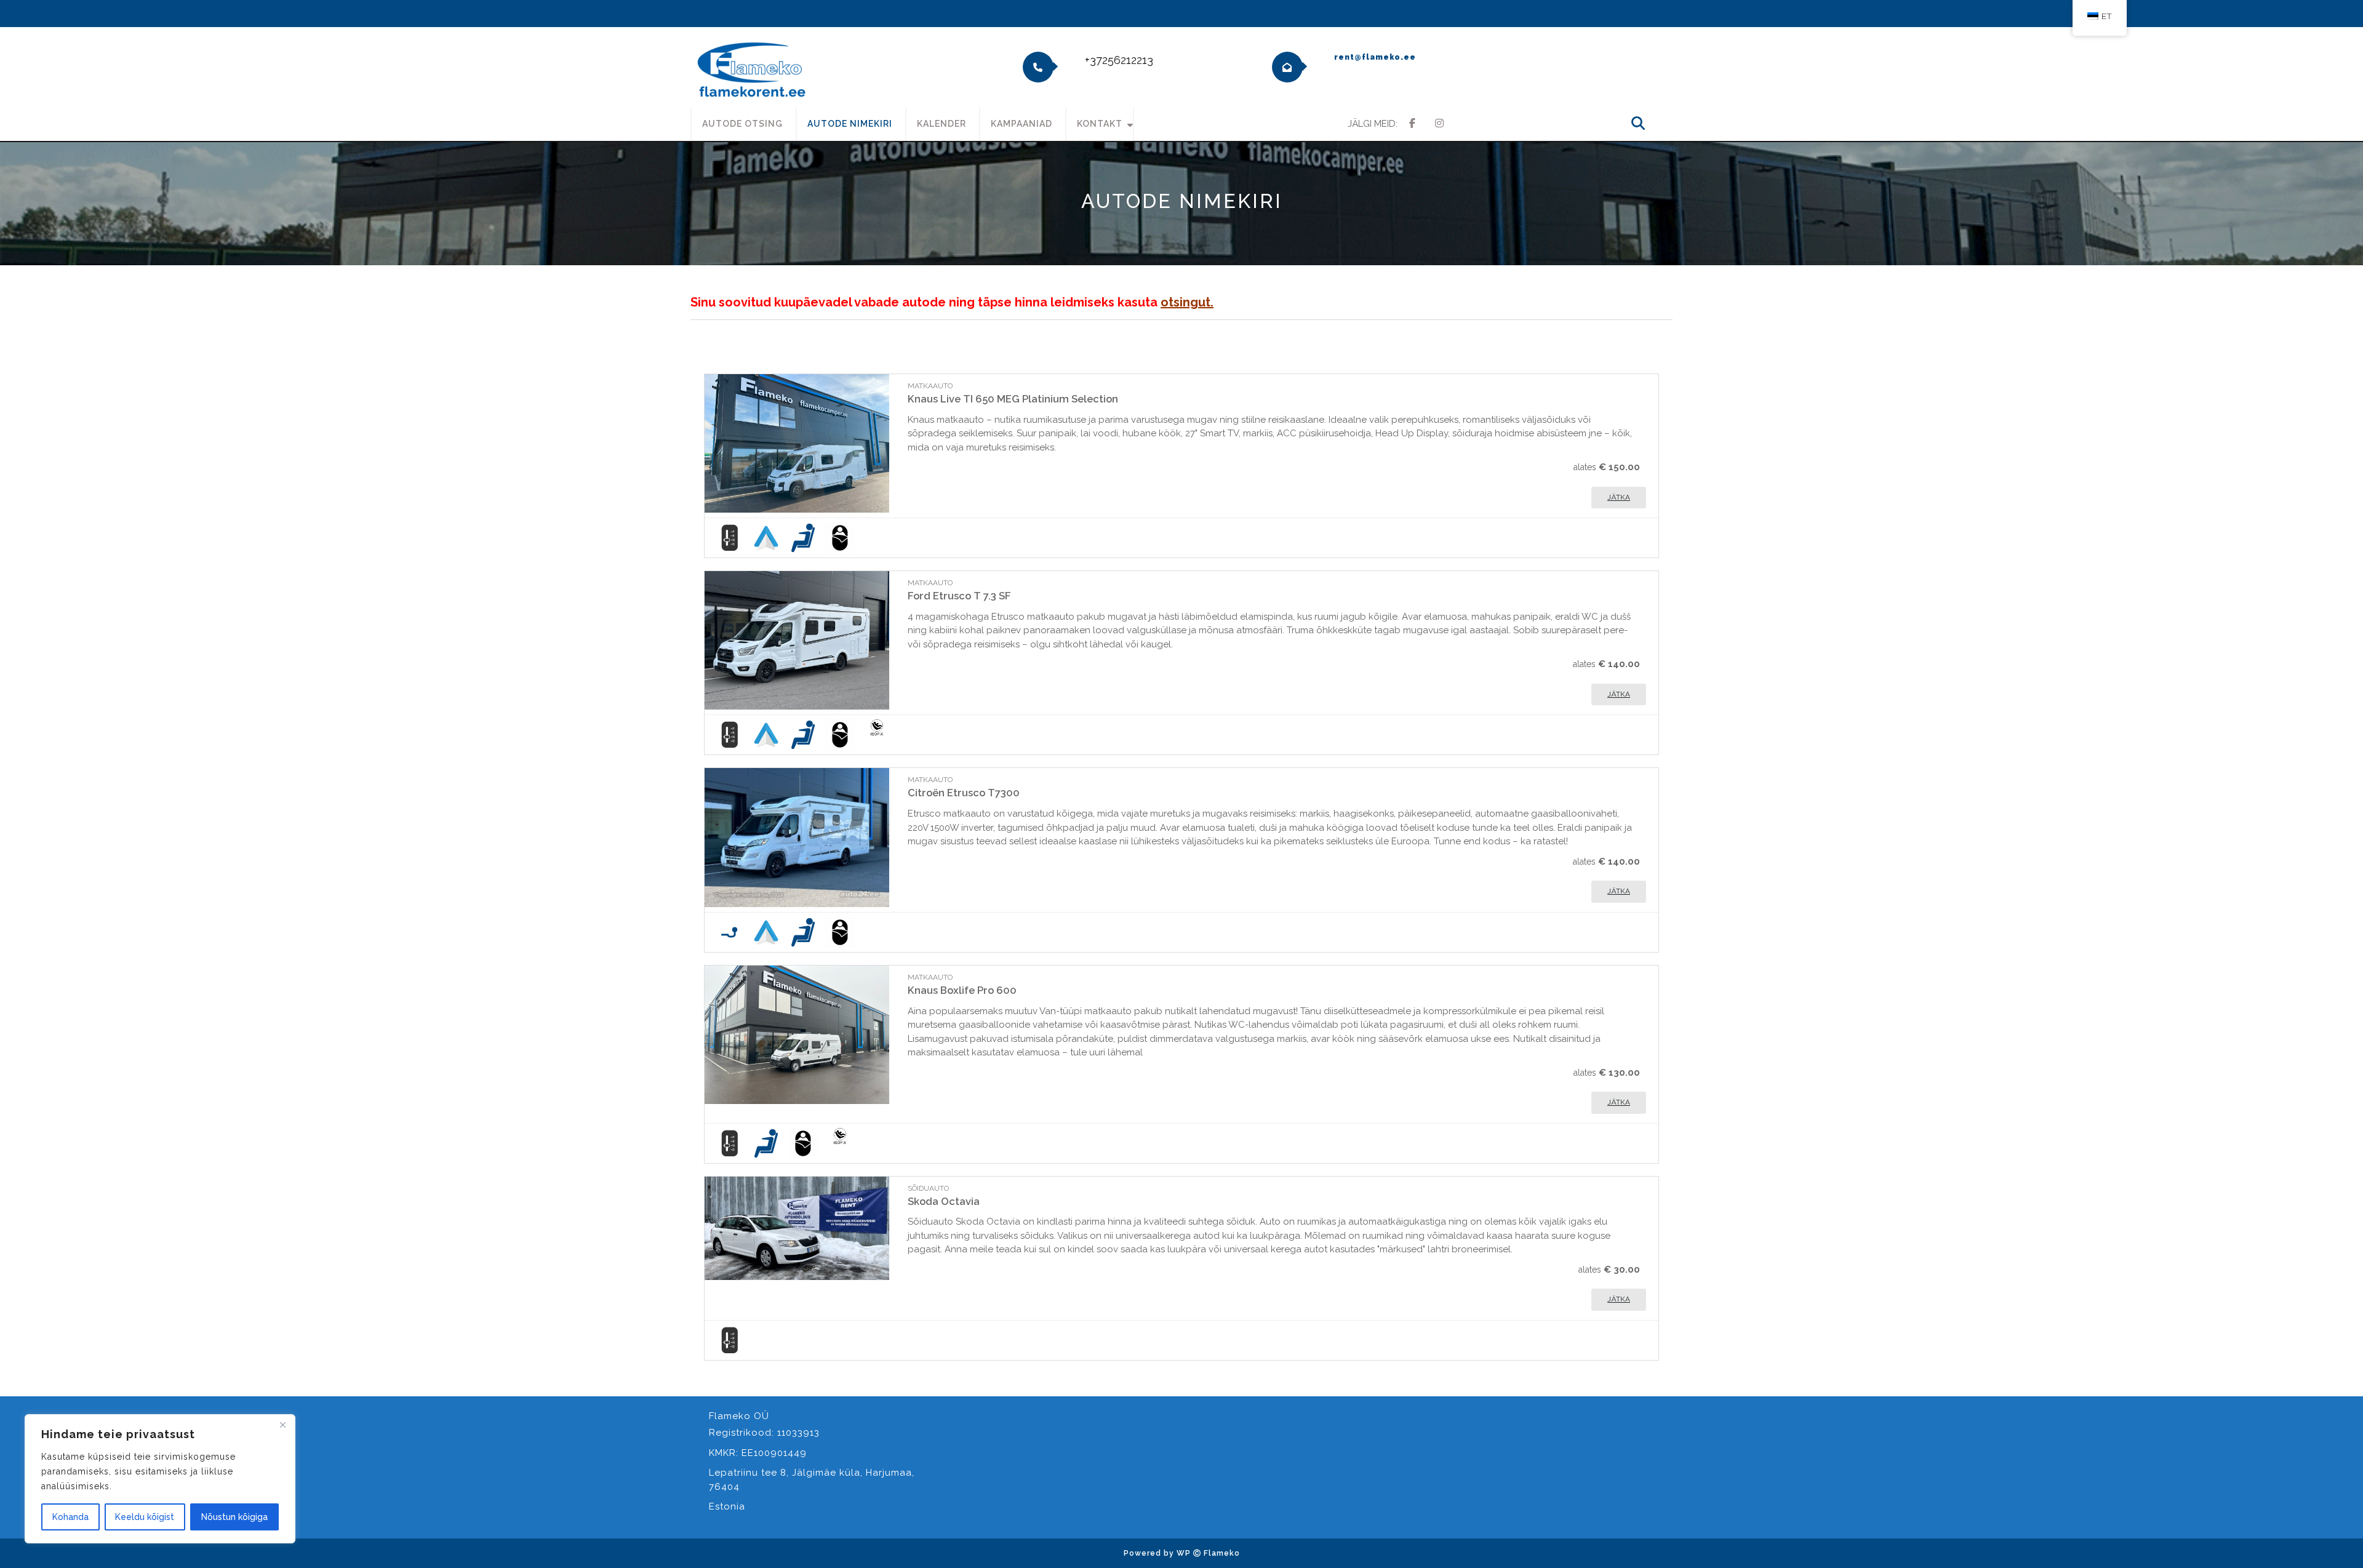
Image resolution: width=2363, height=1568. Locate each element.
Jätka (1619, 497)
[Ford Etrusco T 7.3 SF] (797, 640)
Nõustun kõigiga (234, 1517)
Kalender (942, 124)
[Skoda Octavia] (797, 1228)
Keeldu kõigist (145, 1517)
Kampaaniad (1022, 124)
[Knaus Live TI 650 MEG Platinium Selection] (797, 443)
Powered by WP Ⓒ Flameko (1182, 1553)
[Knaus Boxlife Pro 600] (797, 1035)
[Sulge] (282, 1425)
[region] (160, 1479)
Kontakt (1100, 124)
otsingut (1185, 302)
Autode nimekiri (850, 124)
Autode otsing (742, 124)
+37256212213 (1119, 60)
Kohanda (70, 1517)
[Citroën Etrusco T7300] (797, 837)
